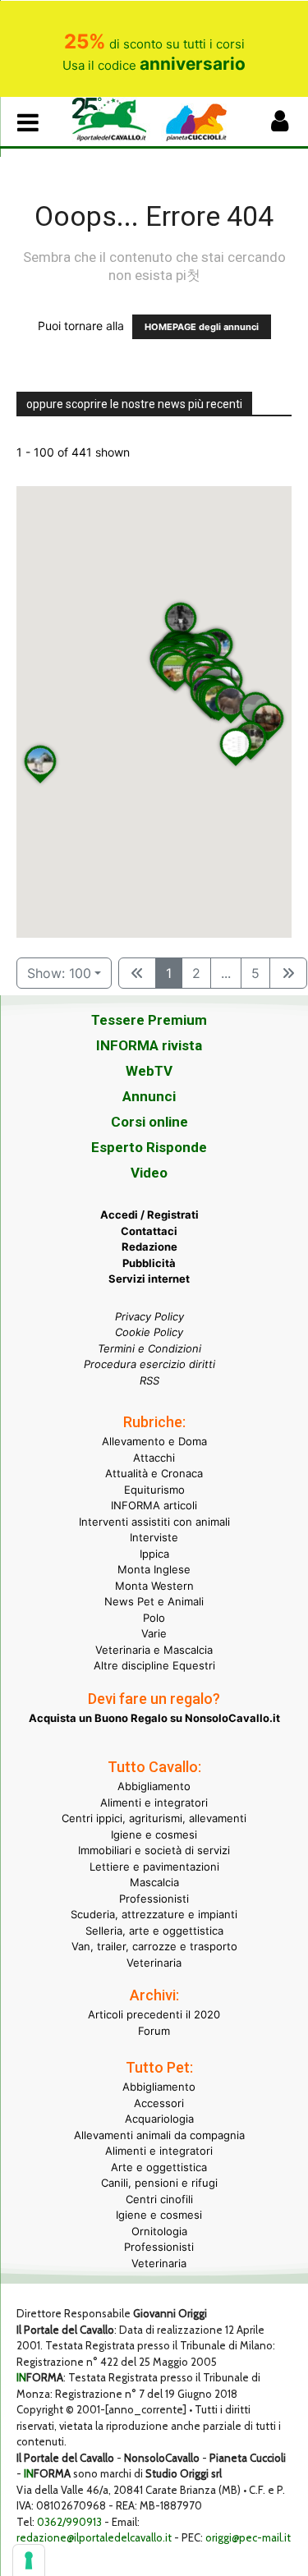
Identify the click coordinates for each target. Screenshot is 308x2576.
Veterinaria (154, 1963)
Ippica (154, 1554)
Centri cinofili (159, 2199)
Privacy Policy (149, 1316)
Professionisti (154, 1899)
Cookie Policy (149, 1332)
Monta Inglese (154, 1569)
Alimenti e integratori (154, 1802)
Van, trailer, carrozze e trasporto (154, 1946)
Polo (154, 1618)
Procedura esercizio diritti (149, 1364)
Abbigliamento (154, 1786)
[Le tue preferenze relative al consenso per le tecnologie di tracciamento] (29, 2560)
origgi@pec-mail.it (248, 2537)
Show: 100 (59, 973)
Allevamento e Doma (154, 1441)
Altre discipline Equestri (154, 1665)
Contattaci (149, 1231)
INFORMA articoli (154, 1505)
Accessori (159, 2103)
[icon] (279, 125)
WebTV (149, 1071)
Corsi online (149, 1122)
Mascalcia (154, 1882)
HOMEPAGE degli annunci (202, 327)
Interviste (154, 1537)
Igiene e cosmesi (154, 1834)
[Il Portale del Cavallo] (113, 119)
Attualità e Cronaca (154, 1473)
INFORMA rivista (149, 1045)
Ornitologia (159, 2231)
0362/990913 (69, 2522)
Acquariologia (159, 2119)
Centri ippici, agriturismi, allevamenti (154, 1818)
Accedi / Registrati (149, 1215)
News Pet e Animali (154, 1601)
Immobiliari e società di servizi (154, 1850)
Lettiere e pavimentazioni (154, 1867)
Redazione (149, 1247)
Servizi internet (149, 1279)
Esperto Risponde (149, 1147)
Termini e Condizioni (149, 1348)
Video (149, 1173)
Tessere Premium (149, 1020)
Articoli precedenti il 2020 (154, 2014)
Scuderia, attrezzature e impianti (154, 1914)
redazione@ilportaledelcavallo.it (94, 2537)
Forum (154, 2031)
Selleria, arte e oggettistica (154, 1931)
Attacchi (154, 1458)
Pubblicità (149, 1263)
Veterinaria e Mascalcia (154, 1650)
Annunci (149, 1096)
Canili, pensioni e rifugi (159, 2183)
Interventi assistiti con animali (154, 1522)
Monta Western (154, 1586)
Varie (154, 1633)
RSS (149, 1380)
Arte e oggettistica (159, 2167)
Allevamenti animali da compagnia (159, 2135)
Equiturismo (154, 1490)
